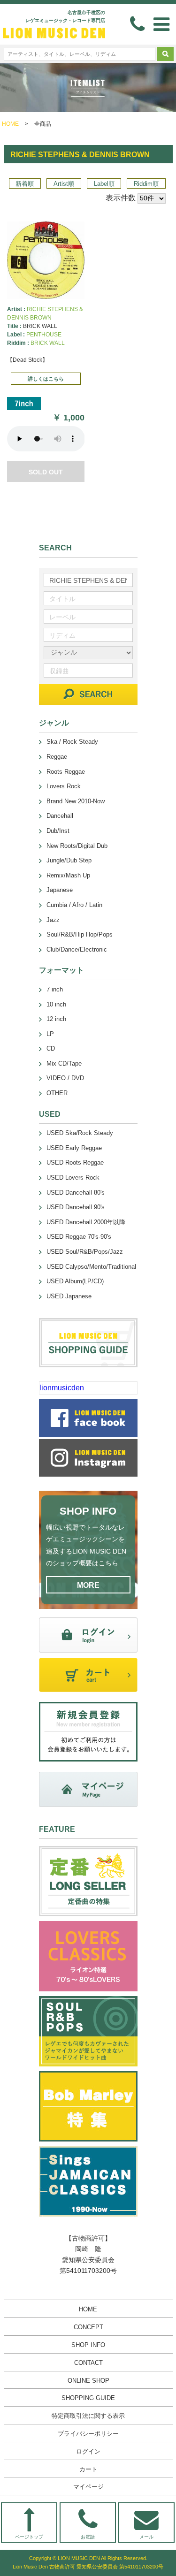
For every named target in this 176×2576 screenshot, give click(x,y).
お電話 (88, 2537)
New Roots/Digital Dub (77, 846)
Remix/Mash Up (68, 875)
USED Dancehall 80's (76, 1193)
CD (51, 1048)
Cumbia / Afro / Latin (74, 905)
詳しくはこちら (46, 379)
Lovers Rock (64, 786)
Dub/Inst (58, 831)
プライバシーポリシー (88, 2434)
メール (146, 2537)
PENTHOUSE (44, 335)
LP (50, 1034)
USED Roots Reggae (75, 1162)
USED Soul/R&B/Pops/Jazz (85, 1252)
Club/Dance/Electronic (77, 949)
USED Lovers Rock (73, 1177)
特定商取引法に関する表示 (88, 2416)
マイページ (88, 2487)
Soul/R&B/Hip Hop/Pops (80, 934)
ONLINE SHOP (88, 2381)
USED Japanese (69, 1296)
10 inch (56, 1004)
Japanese (60, 890)
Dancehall (60, 816)
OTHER (57, 1093)
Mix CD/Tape (64, 1063)
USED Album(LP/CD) (75, 1281)
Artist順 (64, 184)
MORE (88, 1585)
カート (88, 2469)
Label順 (104, 184)
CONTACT (88, 2363)
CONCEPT (88, 2327)
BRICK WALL (48, 343)
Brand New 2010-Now (76, 801)
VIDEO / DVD (65, 1078)
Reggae (57, 757)
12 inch (56, 1019)
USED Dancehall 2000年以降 (86, 1222)
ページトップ (29, 2537)
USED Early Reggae (74, 1148)
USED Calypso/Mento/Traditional (91, 1267)
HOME (10, 124)
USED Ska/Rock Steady (80, 1133)
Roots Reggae (66, 772)
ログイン (88, 2451)
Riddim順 (146, 184)
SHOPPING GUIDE (88, 2398)
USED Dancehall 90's (76, 1207)
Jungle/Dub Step (69, 860)
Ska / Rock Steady (72, 742)
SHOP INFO (88, 2345)
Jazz (53, 920)
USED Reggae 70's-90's (79, 1237)
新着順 (25, 184)
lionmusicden (62, 1388)
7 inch (55, 989)
